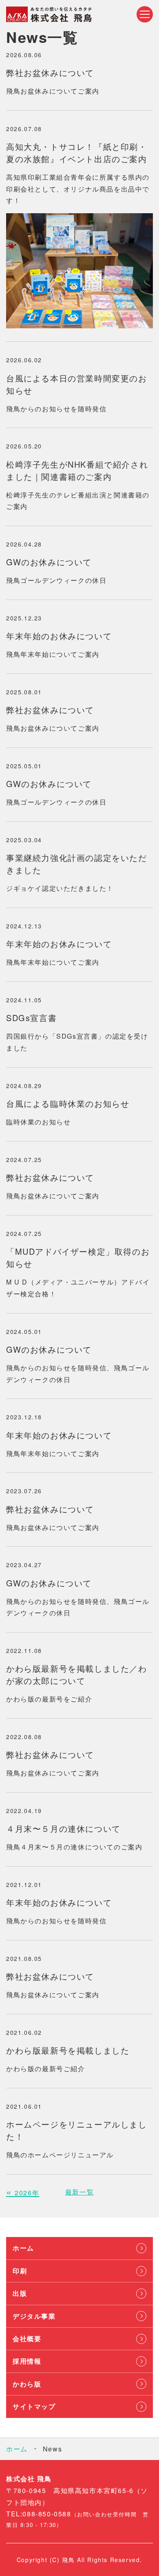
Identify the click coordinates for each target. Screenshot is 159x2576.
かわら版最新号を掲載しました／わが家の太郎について (77, 1674)
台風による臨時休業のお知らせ (68, 1103)
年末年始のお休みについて (59, 636)
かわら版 (27, 2384)
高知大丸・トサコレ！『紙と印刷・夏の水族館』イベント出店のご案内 (77, 153)
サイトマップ (34, 2406)
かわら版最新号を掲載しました (68, 2050)
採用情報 (27, 2361)
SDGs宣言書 (31, 1018)
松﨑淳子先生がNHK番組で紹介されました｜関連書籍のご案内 (77, 470)
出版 (20, 2293)
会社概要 (27, 2338)
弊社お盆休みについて (50, 72)
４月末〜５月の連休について (63, 1828)
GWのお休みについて (49, 562)
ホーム (23, 2248)
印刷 (20, 2271)
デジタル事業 (34, 2316)
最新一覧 (79, 2192)
